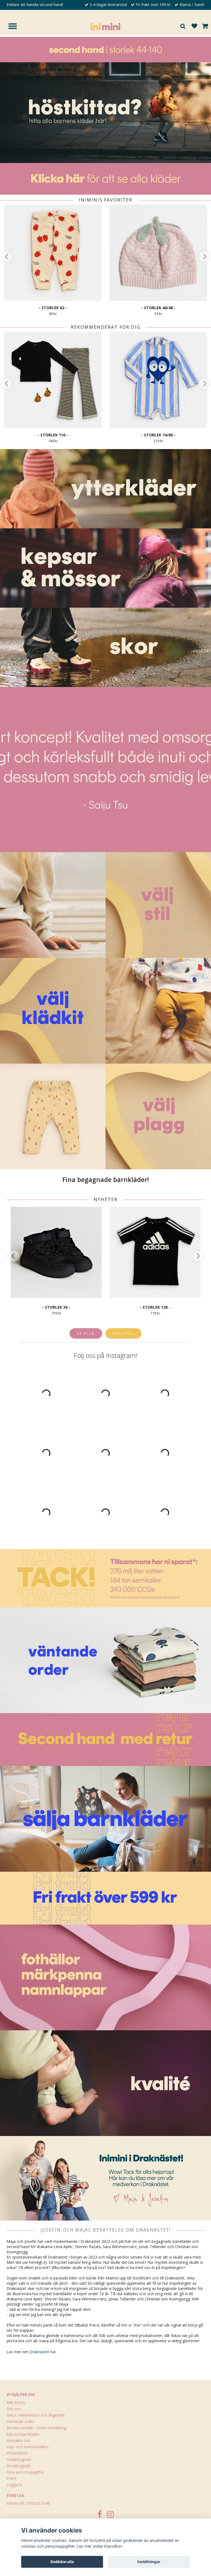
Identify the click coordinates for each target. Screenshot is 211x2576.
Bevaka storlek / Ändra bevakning (36, 2428)
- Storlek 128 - (155, 1307)
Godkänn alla (62, 2562)
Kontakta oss (18, 2440)
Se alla (86, 1333)
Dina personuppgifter (25, 2472)
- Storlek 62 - (53, 308)
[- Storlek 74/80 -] (158, 380)
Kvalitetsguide (19, 2459)
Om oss (14, 2409)
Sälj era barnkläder (23, 2434)
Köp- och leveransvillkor (28, 2447)
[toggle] (15, 27)
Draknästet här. (43, 2352)
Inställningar (149, 2562)
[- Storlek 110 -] (53, 380)
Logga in (14, 2485)
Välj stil (123, 1333)
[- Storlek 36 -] (56, 1252)
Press (12, 2478)
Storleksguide (19, 2466)
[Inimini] (105, 26)
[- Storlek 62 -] (53, 253)
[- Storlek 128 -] (155, 1252)
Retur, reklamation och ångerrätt (36, 2415)
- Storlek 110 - (53, 435)
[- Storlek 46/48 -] (158, 253)
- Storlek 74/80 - (158, 435)
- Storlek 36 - (56, 1307)
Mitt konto (16, 2402)
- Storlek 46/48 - (158, 308)
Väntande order (20, 2421)
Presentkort (17, 2453)
